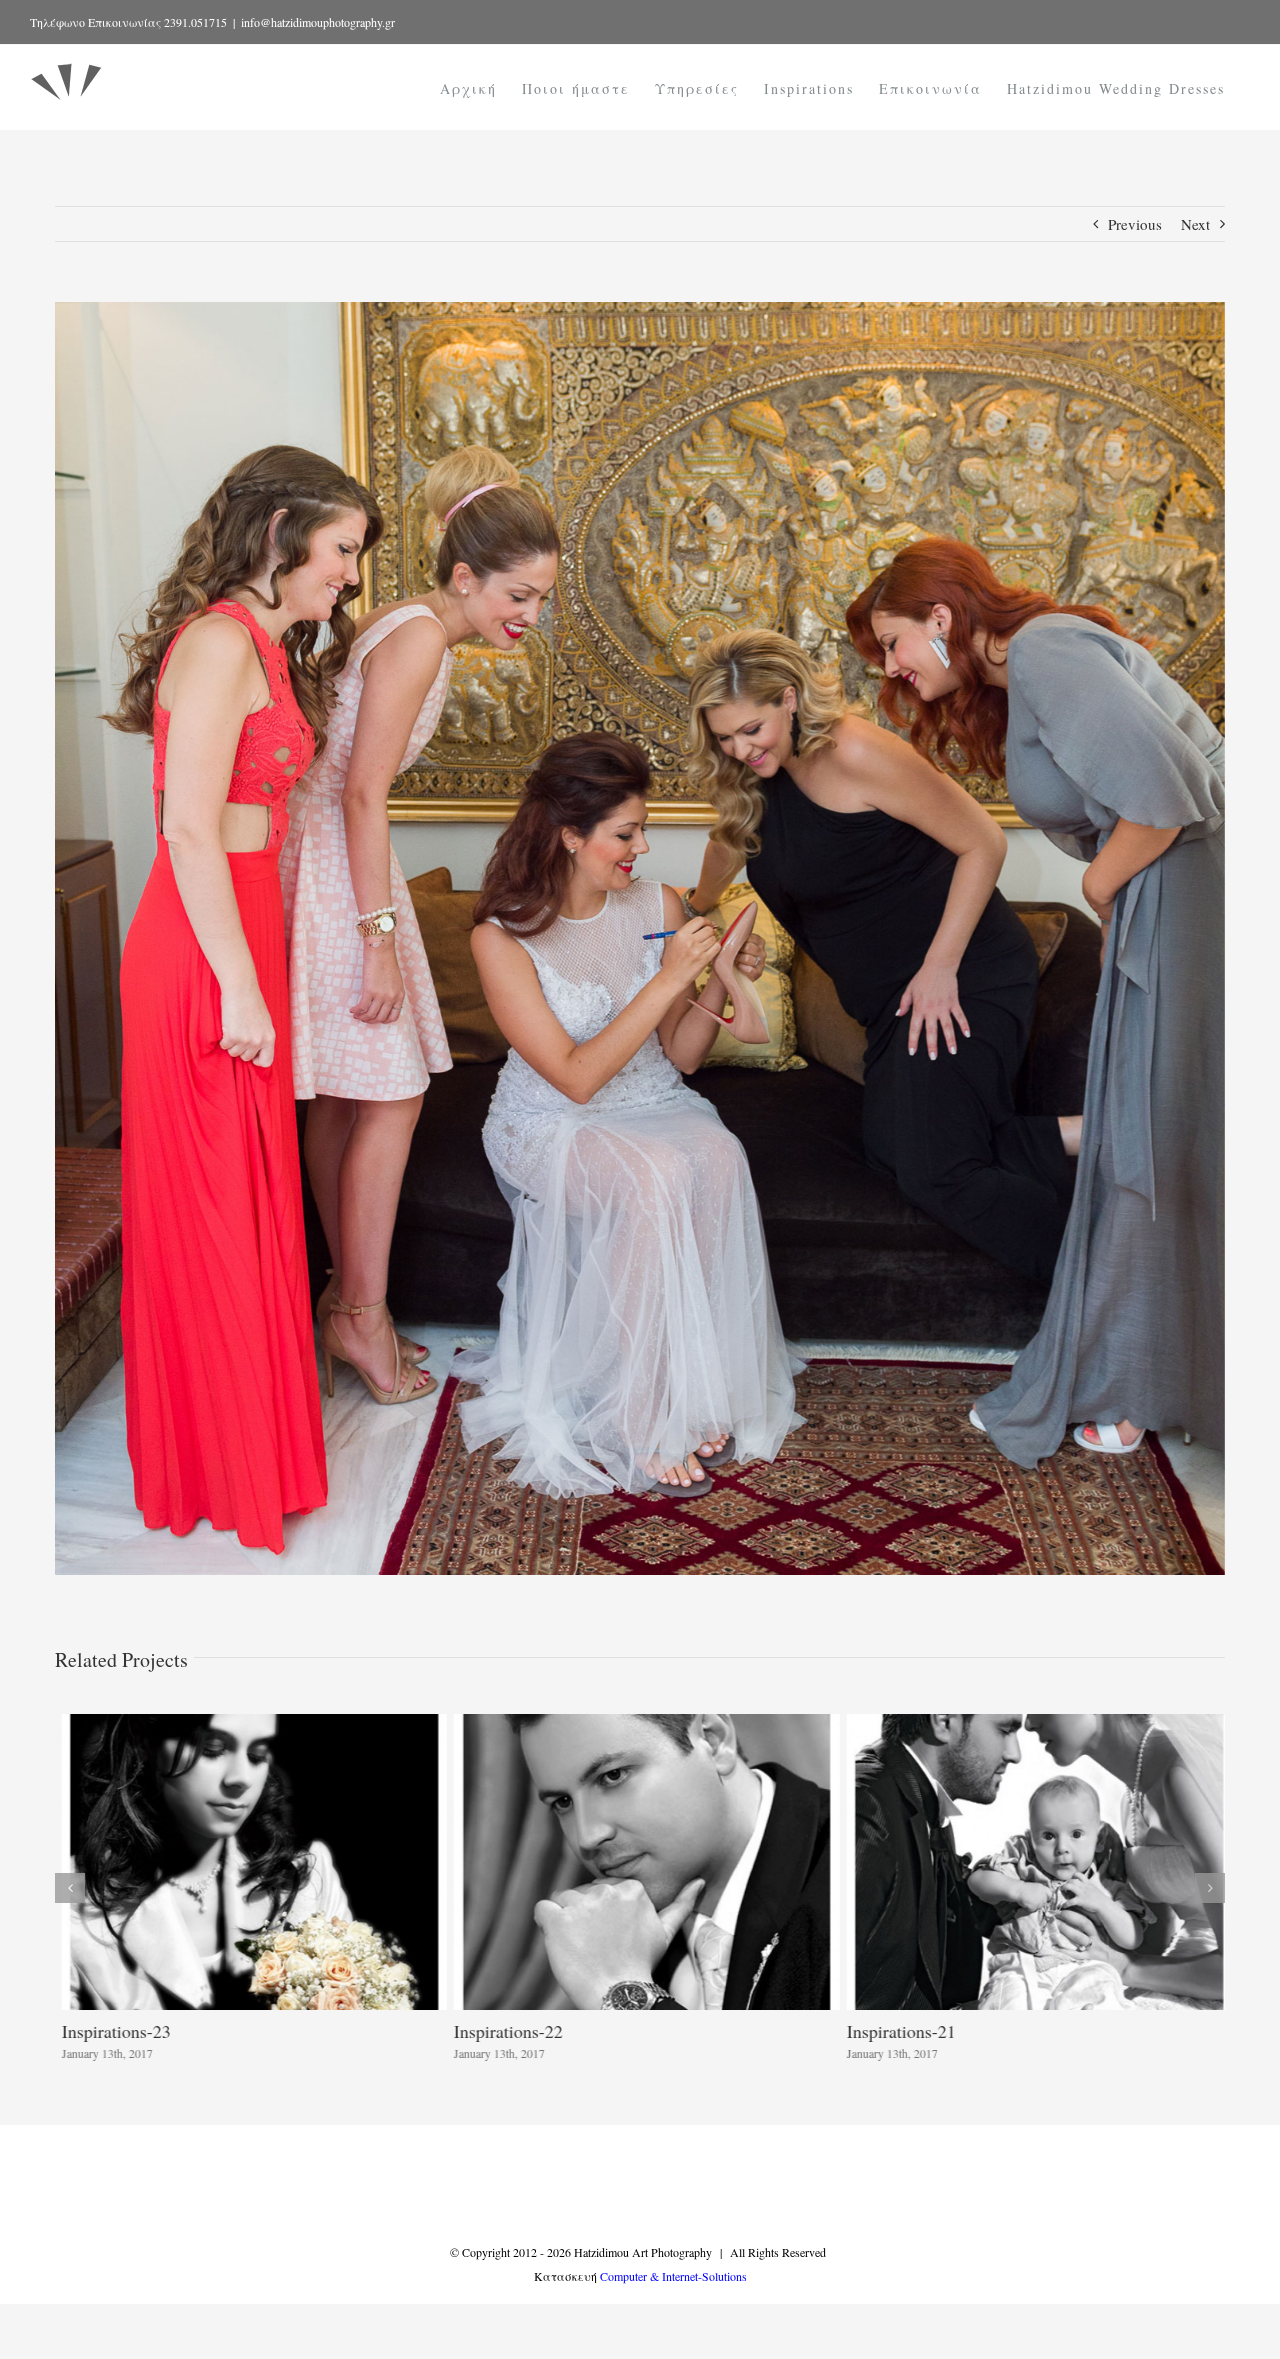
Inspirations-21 (894, 2031)
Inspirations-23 (109, 2031)
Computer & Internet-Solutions (673, 2276)
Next (1195, 224)
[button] (70, 1888)
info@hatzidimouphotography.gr (318, 22)
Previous (1135, 224)
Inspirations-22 (501, 2031)
